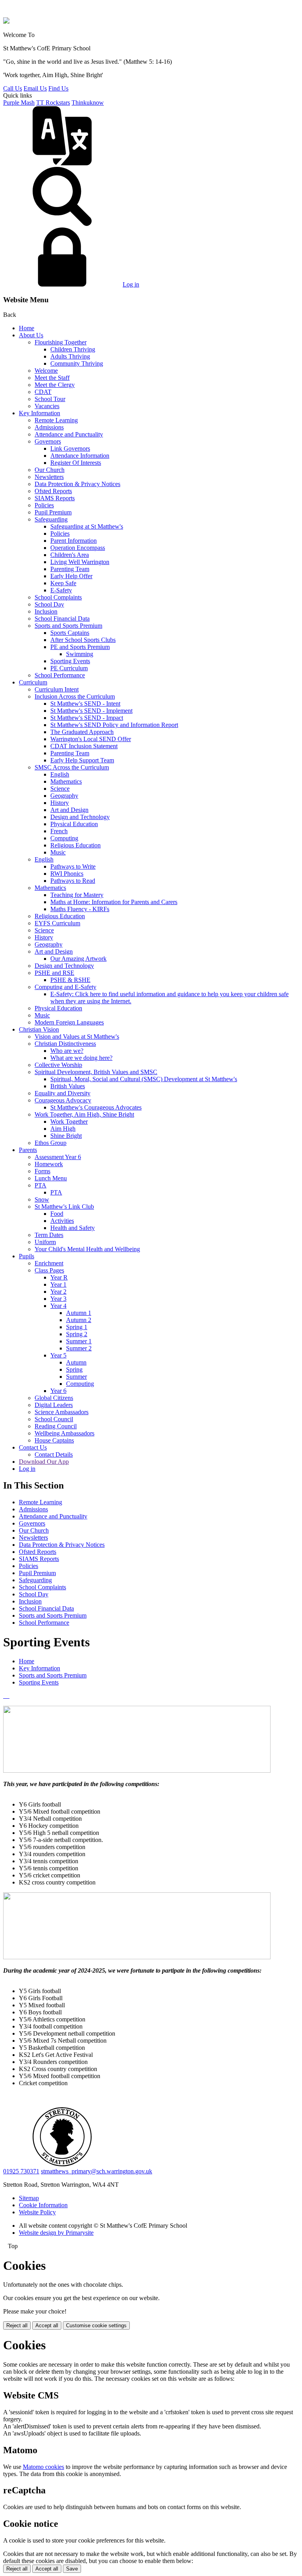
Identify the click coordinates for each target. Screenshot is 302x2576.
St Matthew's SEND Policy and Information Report (114, 725)
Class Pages (49, 1270)
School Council (54, 1419)
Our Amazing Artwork (78, 959)
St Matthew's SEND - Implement (91, 711)
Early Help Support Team (82, 760)
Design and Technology (80, 817)
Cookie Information (43, 2205)
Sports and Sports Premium (68, 626)
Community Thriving (77, 363)
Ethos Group (51, 1143)
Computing (64, 838)
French (59, 831)
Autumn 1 (79, 1313)
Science (60, 789)
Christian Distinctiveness (65, 1044)
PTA (41, 1185)
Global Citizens (54, 1398)
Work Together (69, 1122)
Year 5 (58, 1355)
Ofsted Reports (53, 491)
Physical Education (74, 824)
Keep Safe (63, 583)
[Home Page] (6, 21)
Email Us (35, 88)
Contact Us (33, 1447)
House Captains (54, 1440)
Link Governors (70, 448)
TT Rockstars (53, 103)
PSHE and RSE (54, 973)
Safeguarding (51, 519)
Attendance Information (80, 456)
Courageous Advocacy (63, 1100)
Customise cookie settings (96, 2325)
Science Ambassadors (62, 1412)
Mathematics (66, 781)
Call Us (13, 88)
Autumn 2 (79, 1320)
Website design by (56, 2233)
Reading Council (56, 1426)
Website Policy (37, 2212)
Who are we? (67, 1051)
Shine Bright (66, 1136)
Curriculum (33, 682)
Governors (48, 441)
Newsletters (49, 477)
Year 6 (58, 1391)
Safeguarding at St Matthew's (87, 526)
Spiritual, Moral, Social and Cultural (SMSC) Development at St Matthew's (144, 1079)
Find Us (58, 88)
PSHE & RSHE (70, 980)
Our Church (50, 470)
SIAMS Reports (55, 498)
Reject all (17, 2325)
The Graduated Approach (82, 732)
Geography (64, 796)
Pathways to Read (73, 881)
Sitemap (29, 2198)
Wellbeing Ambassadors (64, 1433)
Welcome (46, 371)
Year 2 (58, 1292)
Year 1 (58, 1284)
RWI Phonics (67, 874)
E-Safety (61, 590)
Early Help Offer (71, 576)
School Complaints (58, 597)
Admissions (49, 427)
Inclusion (46, 611)
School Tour (50, 399)
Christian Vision (39, 1029)
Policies (44, 505)
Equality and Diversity (63, 1093)
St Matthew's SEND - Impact (87, 718)
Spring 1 (77, 1327)
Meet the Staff (52, 378)
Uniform (45, 1242)
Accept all (47, 2325)
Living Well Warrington (80, 562)
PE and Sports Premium (80, 647)
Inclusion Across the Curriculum (75, 696)
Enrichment (49, 1263)
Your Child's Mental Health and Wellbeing (87, 1249)
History (60, 803)
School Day (49, 604)
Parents (28, 1150)
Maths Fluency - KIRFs (80, 909)
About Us (31, 335)
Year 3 (58, 1299)
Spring (74, 1369)
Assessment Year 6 (58, 1157)
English (60, 774)
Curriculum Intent (57, 689)
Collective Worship (58, 1065)
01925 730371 (21, 2171)
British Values (68, 1086)
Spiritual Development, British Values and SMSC (96, 1072)
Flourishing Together (61, 342)
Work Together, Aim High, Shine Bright (84, 1114)
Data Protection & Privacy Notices (77, 484)
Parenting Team (70, 569)
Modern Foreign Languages (69, 1022)
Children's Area (70, 555)
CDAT (43, 392)
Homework (49, 1164)
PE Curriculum (69, 668)
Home (27, 328)
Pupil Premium (53, 512)
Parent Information (74, 541)
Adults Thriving (70, 356)
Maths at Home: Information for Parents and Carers (114, 902)
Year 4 (58, 1306)
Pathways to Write (73, 866)
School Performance (60, 675)
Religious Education (75, 845)
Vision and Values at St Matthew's (77, 1037)
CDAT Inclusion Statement (84, 746)
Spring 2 (77, 1334)
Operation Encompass (78, 548)
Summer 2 (79, 1348)
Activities (62, 1221)
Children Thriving (73, 349)
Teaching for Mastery (77, 895)
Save (72, 2569)
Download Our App (44, 1462)
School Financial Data (62, 619)
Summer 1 (79, 1341)
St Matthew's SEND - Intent (85, 704)
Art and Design (69, 810)
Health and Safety (73, 1228)
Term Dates (49, 1235)
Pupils (27, 1256)
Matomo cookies (43, 2467)
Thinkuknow (88, 103)
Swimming (80, 654)
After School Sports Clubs (83, 640)
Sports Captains (70, 633)
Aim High (63, 1129)
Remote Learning (56, 420)
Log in (131, 284)
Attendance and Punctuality (69, 434)
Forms (42, 1171)
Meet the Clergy (55, 385)
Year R (59, 1277)
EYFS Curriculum (57, 923)
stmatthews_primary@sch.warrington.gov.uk (97, 2171)
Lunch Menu (51, 1178)
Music (58, 852)
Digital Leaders (54, 1405)
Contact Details (54, 1454)
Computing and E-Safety (65, 987)
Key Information (40, 413)
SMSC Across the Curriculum (72, 767)
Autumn (76, 1362)
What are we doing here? (81, 1058)
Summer (76, 1377)
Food (57, 1214)
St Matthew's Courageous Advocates (96, 1107)
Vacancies (47, 406)
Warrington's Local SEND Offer (91, 739)
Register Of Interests (76, 463)
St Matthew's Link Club (64, 1207)
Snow (42, 1199)
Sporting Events (70, 661)
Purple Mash (19, 103)
